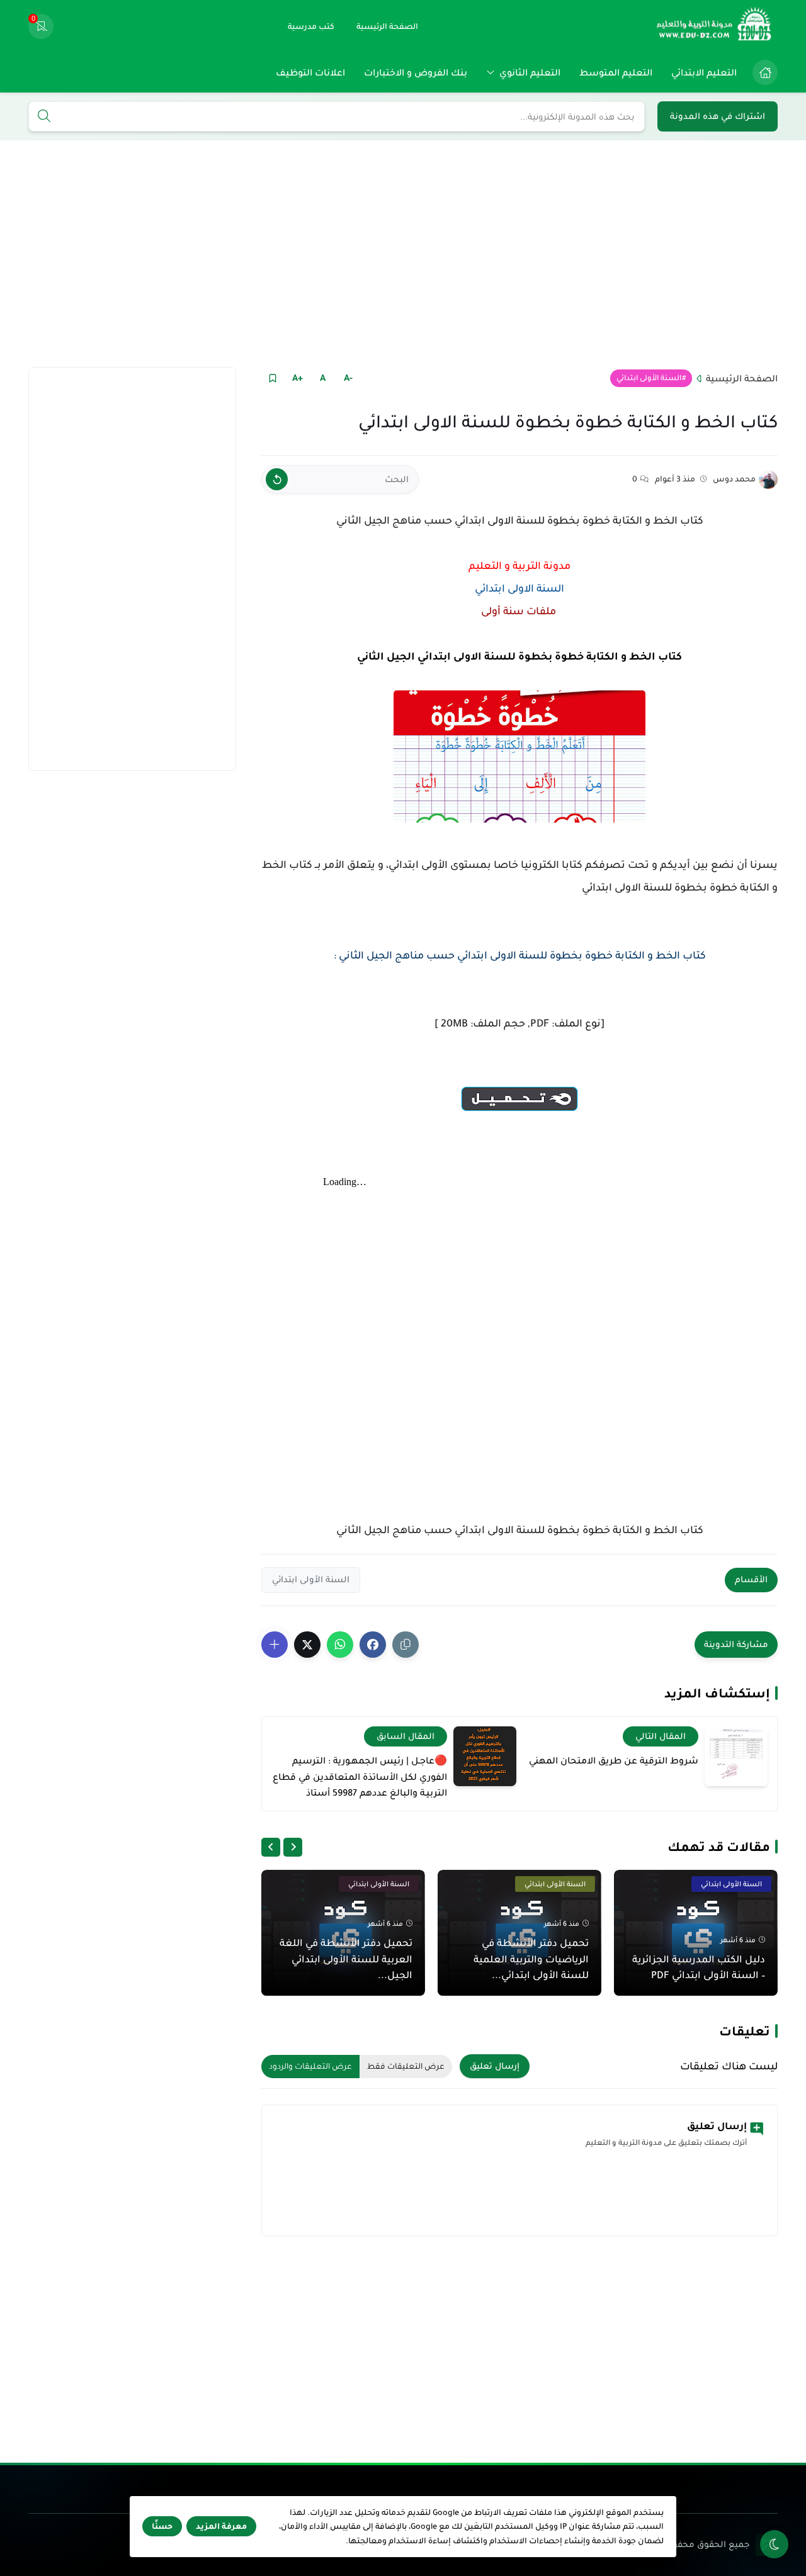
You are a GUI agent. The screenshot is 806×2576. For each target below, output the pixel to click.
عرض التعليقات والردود (310, 2066)
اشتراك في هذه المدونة (718, 116)
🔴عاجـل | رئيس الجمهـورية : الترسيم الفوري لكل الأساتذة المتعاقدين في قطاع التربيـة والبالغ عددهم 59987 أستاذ (360, 1776)
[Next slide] (271, 1847)
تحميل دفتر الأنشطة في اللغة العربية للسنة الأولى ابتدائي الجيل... (346, 1959)
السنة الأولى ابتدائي (649, 378)
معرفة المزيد (221, 2526)
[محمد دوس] (768, 480)
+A (298, 378)
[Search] (44, 117)
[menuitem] (762, 72)
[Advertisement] (403, 254)
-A (348, 378)
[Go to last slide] (293, 1847)
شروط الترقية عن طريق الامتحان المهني (614, 1760)
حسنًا (162, 2526)
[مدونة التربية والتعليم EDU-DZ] (715, 26)
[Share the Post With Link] (406, 1645)
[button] (373, 1645)
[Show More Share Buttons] (275, 1645)
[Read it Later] (272, 378)
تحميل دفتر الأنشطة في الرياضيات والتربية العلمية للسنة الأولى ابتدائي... (531, 1959)
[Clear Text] (277, 479)
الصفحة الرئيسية (742, 378)
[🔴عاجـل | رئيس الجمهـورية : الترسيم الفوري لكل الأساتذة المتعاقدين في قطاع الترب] (485, 1756)
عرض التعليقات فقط (406, 2066)
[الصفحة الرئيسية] (765, 72)
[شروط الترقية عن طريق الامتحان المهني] (736, 1756)
